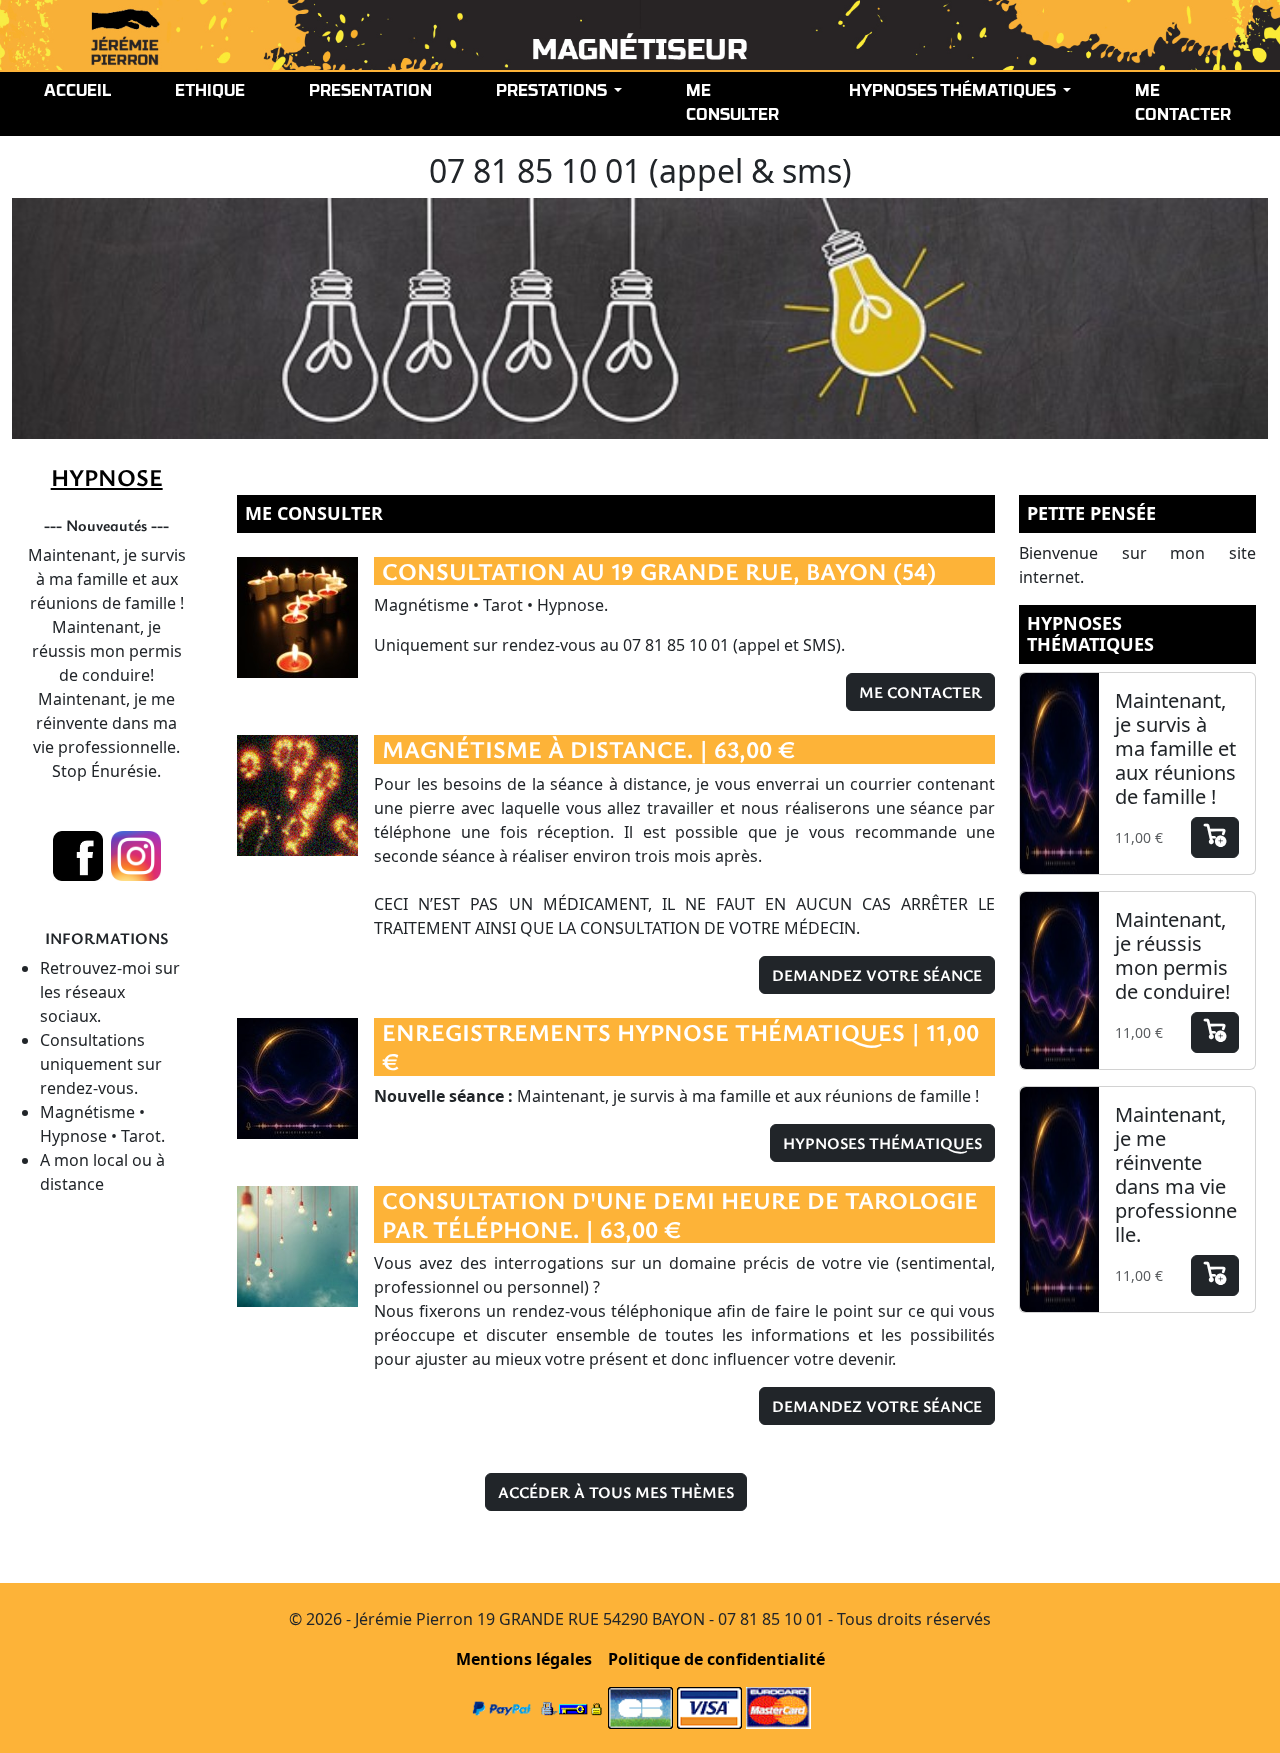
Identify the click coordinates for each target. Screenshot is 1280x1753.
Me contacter (1183, 104)
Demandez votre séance (877, 975)
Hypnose (107, 477)
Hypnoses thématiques (882, 1143)
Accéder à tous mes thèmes (616, 1492)
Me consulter (732, 104)
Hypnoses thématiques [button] (954, 92)
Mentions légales (524, 1659)
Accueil (77, 92)
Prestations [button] (553, 92)
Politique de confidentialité (716, 1659)
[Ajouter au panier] (1215, 837)
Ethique (210, 92)
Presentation (370, 92)
